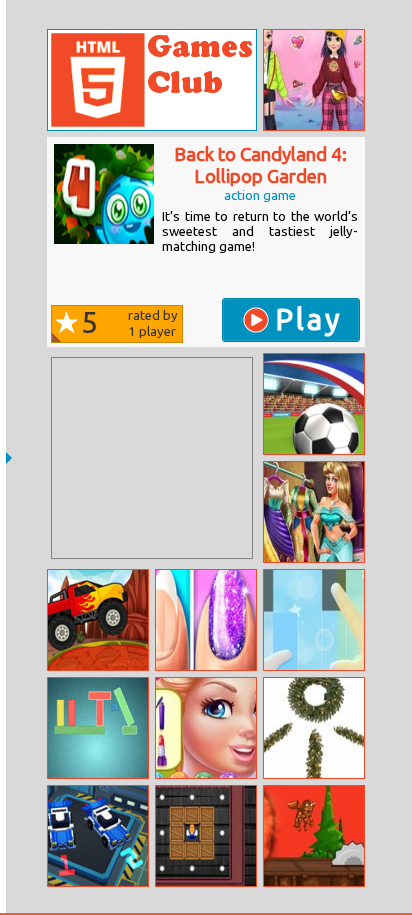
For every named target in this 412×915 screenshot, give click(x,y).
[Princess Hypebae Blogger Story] (314, 80)
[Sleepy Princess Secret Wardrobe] (314, 512)
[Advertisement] (152, 458)
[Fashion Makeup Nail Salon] (206, 620)
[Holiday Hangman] (314, 728)
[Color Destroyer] (98, 728)
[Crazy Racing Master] (98, 836)
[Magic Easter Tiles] (314, 620)
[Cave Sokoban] (206, 836)
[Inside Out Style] (206, 728)
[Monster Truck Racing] (98, 620)
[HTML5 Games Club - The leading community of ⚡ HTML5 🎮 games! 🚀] (152, 80)
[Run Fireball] (314, 836)
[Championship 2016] (314, 404)
